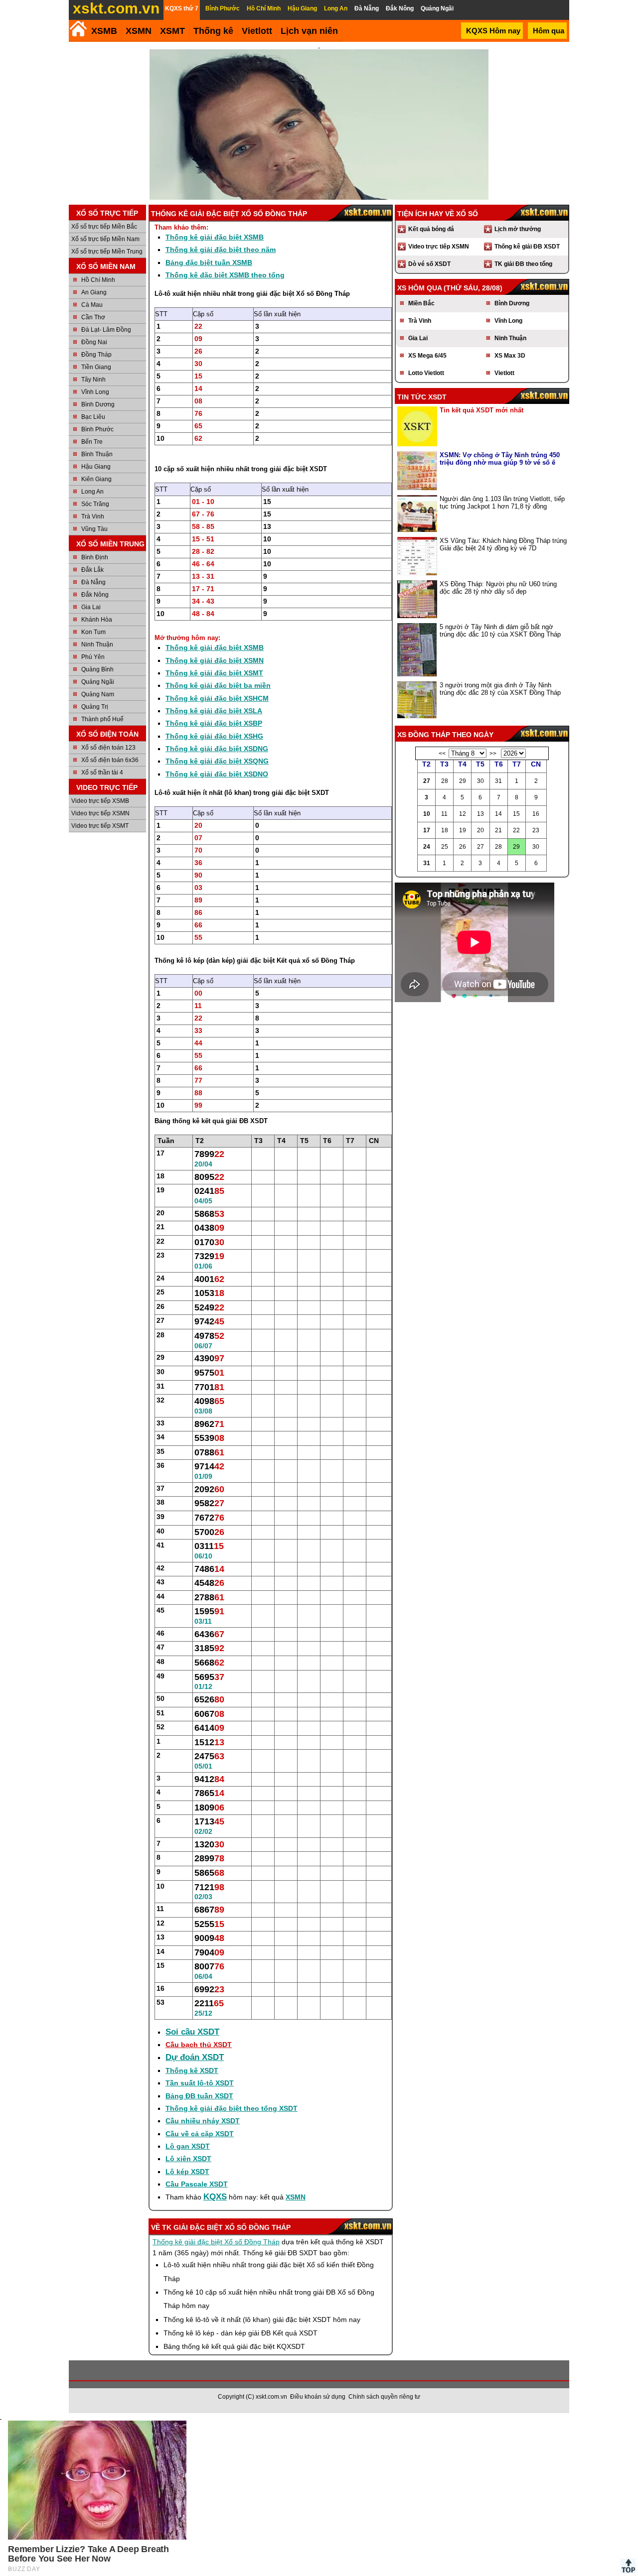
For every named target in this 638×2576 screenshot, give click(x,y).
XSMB (104, 31)
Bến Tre (92, 442)
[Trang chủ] (78, 29)
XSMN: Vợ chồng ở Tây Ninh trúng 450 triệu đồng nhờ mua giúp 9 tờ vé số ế (500, 459)
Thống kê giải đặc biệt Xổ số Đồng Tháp (216, 2242)
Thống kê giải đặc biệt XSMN (215, 660)
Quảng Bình (97, 669)
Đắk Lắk (92, 570)
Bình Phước (97, 429)
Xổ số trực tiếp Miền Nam (105, 239)
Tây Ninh (93, 380)
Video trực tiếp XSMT (100, 826)
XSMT (172, 31)
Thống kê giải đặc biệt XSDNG (217, 749)
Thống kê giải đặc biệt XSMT (214, 673)
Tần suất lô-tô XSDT (200, 2083)
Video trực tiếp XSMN (100, 813)
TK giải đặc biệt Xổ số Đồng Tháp (226, 2227)
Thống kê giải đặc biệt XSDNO (217, 774)
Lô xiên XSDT (188, 2159)
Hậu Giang (96, 467)
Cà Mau (92, 305)
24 (427, 847)
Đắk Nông (95, 595)
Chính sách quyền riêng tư (384, 2397)
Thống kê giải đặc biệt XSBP (214, 723)
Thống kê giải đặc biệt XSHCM (217, 698)
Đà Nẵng (93, 582)
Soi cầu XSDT (192, 2032)
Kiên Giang (96, 479)
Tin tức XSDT (422, 397)
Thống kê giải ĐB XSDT (527, 247)
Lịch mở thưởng (518, 229)
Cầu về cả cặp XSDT (200, 2134)
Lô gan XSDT (188, 2146)
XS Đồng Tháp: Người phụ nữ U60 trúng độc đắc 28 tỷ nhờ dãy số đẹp (498, 588)
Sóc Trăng (95, 504)
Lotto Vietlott (426, 373)
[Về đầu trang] (628, 2566)
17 (427, 830)
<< (442, 754)
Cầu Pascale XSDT (197, 2184)
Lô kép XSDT (187, 2172)
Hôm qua (549, 31)
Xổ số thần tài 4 (102, 773)
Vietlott (504, 373)
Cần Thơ (93, 317)
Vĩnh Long (95, 392)
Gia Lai (91, 607)
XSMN (139, 31)
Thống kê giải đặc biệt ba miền (218, 685)
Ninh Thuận (97, 644)
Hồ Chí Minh (98, 280)
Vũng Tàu (94, 529)
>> (493, 754)
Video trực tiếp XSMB (100, 801)
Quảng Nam (98, 694)
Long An (92, 492)
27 (427, 781)
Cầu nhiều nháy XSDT (203, 2121)
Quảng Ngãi (98, 682)
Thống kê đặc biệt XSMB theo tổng (225, 275)
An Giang (94, 292)
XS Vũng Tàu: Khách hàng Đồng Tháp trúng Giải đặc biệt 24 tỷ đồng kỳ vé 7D (503, 544)
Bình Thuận (97, 454)
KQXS (215, 2197)
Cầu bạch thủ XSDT (199, 2045)
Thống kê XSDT (192, 2070)
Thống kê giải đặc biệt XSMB (215, 237)
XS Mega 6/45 (427, 356)
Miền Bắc (421, 303)
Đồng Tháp (96, 355)
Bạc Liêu (93, 417)
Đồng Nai (94, 342)
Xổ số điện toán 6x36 (110, 760)
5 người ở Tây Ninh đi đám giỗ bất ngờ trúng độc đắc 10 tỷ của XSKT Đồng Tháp (500, 631)
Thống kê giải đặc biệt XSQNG (217, 761)
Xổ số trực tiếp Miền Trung (107, 252)
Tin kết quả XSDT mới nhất (481, 410)
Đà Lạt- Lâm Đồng (106, 330)
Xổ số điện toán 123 (108, 748)
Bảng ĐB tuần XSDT (199, 2096)
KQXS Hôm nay (493, 31)
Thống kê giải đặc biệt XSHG (214, 736)
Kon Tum (93, 632)
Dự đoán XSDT (195, 2057)
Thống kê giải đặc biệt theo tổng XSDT (232, 2108)
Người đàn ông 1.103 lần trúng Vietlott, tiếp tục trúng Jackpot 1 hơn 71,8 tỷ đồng (502, 503)
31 (427, 863)
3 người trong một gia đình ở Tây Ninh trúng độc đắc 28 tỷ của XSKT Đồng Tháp (500, 689)
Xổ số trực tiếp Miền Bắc (104, 227)
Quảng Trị (95, 707)
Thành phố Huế (102, 719)
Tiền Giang (96, 367)
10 (427, 814)
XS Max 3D (510, 356)
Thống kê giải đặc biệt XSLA (214, 711)
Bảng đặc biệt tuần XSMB (209, 262)
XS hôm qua (419, 288)
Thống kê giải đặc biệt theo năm (221, 250)
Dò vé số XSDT (429, 264)
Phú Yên (93, 657)
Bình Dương (98, 404)
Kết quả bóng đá (431, 229)
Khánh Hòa (97, 620)
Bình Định (95, 557)
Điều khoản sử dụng (318, 2397)
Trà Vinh (93, 516)
